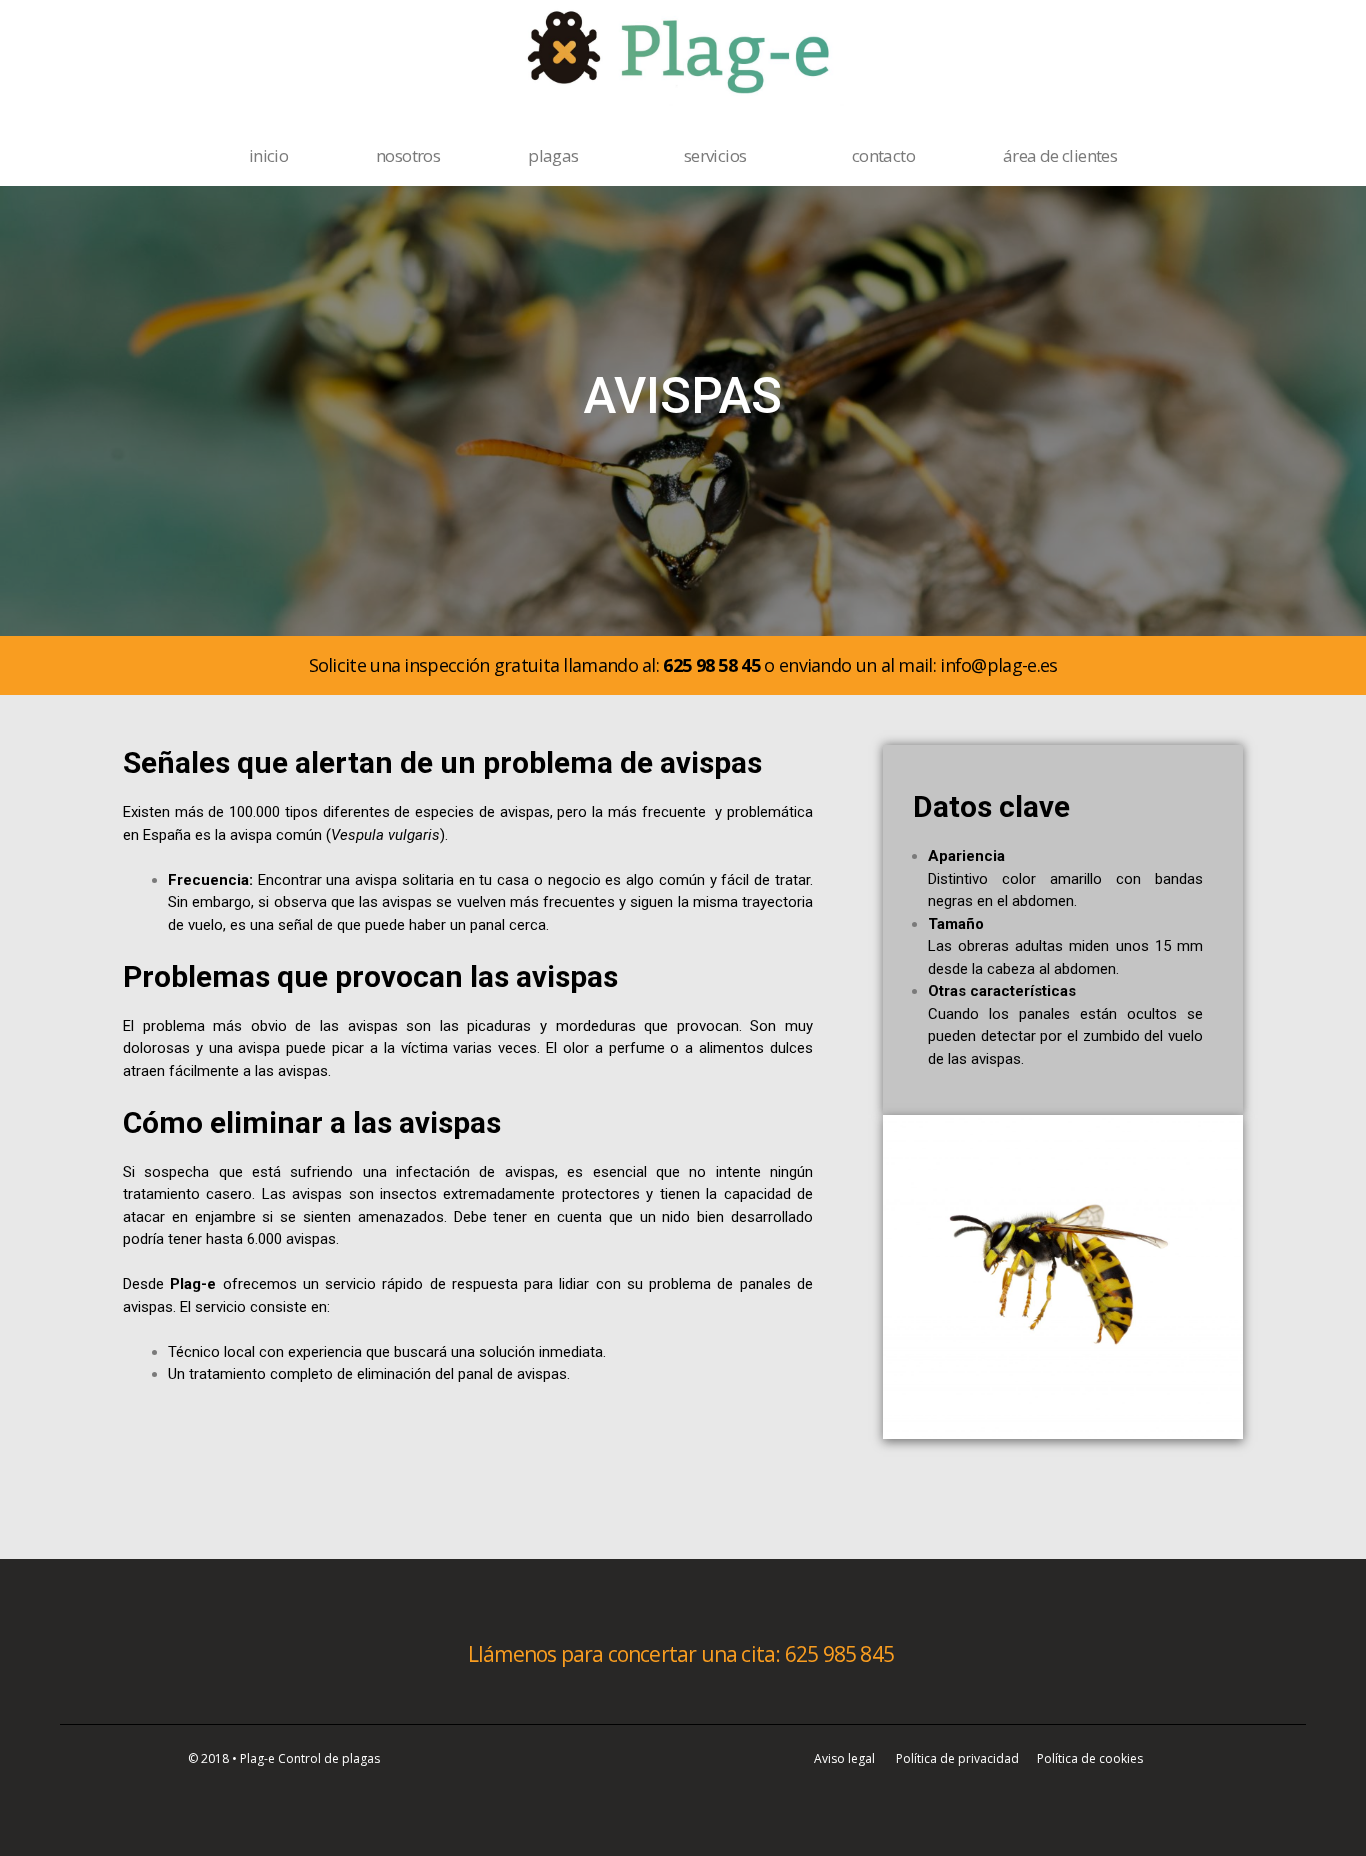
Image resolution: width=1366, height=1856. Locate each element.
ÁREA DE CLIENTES (1060, 155)
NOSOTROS (408, 155)
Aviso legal (844, 1758)
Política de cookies (1090, 1758)
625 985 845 (841, 1654)
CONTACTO (883, 155)
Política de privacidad (957, 1758)
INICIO (268, 155)
